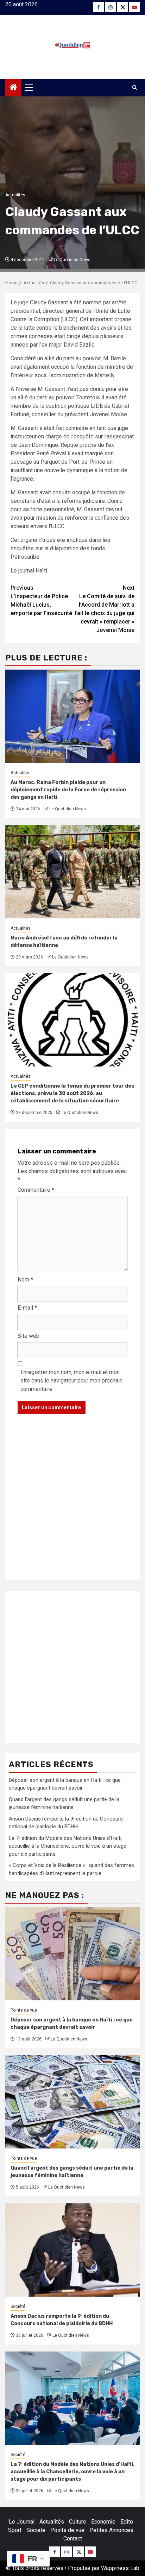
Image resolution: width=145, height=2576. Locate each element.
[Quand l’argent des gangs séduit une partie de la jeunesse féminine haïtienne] (72, 2102)
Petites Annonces (111, 2530)
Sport (15, 2530)
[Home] (13, 88)
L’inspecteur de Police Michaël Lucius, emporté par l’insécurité (41, 600)
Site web (29, 1336)
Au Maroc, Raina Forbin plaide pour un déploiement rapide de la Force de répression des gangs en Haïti (68, 790)
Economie (103, 2522)
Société (18, 2306)
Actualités (15, 195)
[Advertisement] (72, 1504)
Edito (127, 2522)
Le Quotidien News (72, 260)
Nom (25, 1280)
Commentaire (36, 1190)
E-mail (27, 1308)
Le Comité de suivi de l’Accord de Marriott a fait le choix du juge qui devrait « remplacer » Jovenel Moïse (105, 609)
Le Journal (22, 2522)
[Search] (135, 88)
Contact (73, 2539)
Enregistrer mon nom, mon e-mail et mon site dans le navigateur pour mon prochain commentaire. (71, 1381)
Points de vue (24, 2010)
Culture (78, 2522)
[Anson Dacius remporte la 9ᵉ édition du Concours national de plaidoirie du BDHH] (72, 2250)
